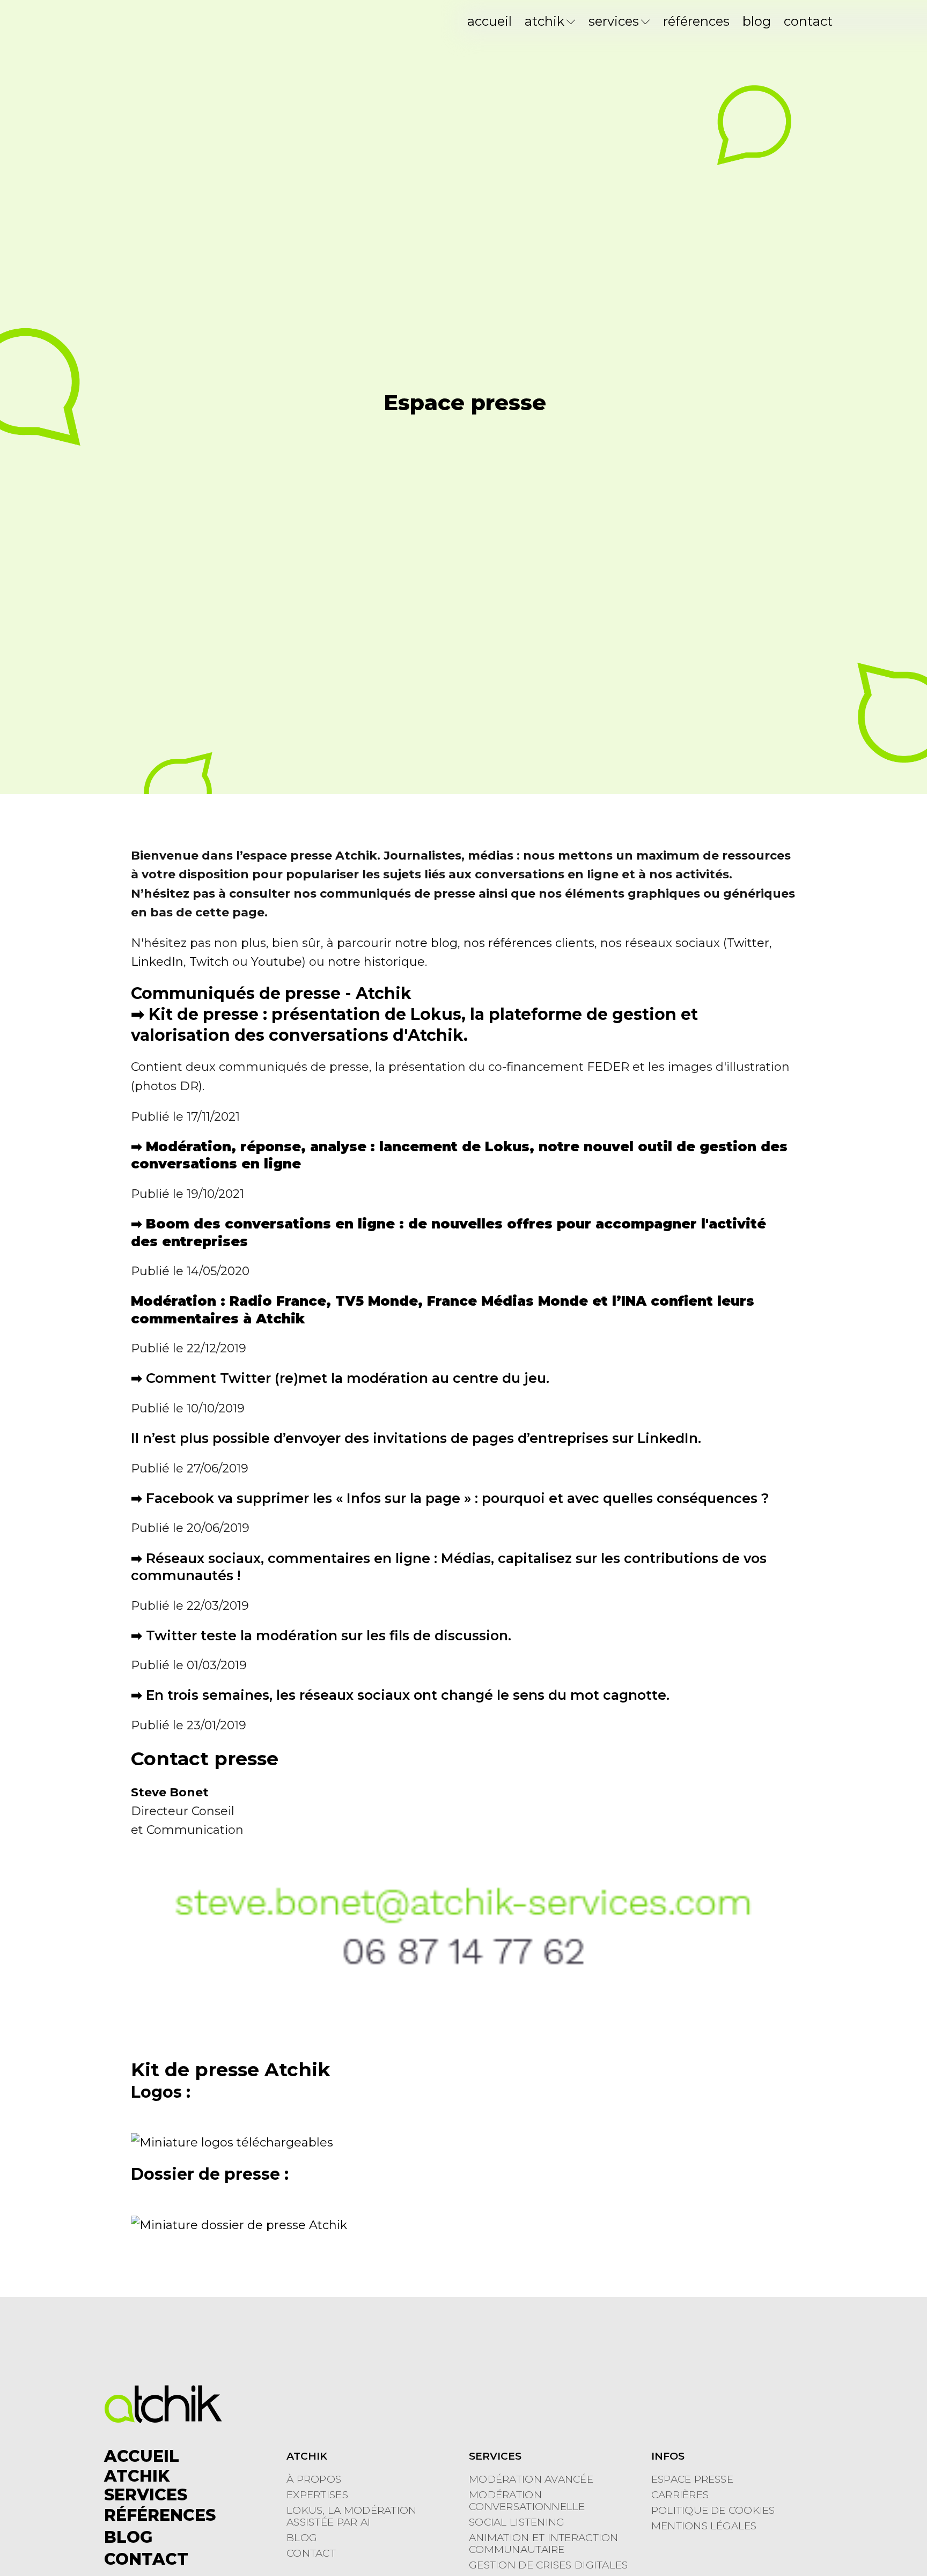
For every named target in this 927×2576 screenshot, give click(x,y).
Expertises (317, 2495)
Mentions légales (704, 2526)
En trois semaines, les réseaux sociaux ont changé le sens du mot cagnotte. (408, 1695)
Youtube (277, 962)
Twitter (748, 943)
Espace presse (692, 2479)
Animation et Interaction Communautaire (544, 2544)
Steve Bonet (170, 1792)
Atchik (545, 21)
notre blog (426, 943)
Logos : (161, 2092)
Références (696, 21)
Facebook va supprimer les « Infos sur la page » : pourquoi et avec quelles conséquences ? (458, 1498)
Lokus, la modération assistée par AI (352, 2516)
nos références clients (529, 943)
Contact (808, 21)
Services (614, 21)
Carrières (680, 2495)
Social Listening (517, 2522)
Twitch (209, 962)
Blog (757, 21)
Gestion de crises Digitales (549, 2565)
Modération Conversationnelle (527, 2501)
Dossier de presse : (210, 2174)
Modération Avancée (531, 2479)
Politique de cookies (713, 2511)
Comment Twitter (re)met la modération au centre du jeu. (348, 1378)
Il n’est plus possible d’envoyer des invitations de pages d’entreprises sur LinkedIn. (416, 1438)
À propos (314, 2479)
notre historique (376, 962)
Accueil (490, 21)
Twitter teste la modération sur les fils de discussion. (329, 1635)
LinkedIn (157, 962)
